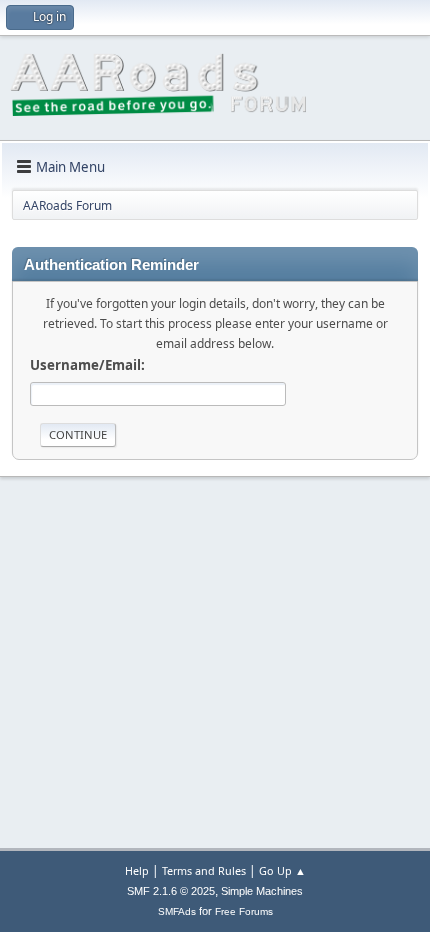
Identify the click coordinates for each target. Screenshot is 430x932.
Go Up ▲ (282, 870)
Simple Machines (262, 891)
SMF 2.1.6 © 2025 (171, 891)
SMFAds (177, 911)
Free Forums (244, 911)
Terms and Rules (204, 870)
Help (137, 870)
